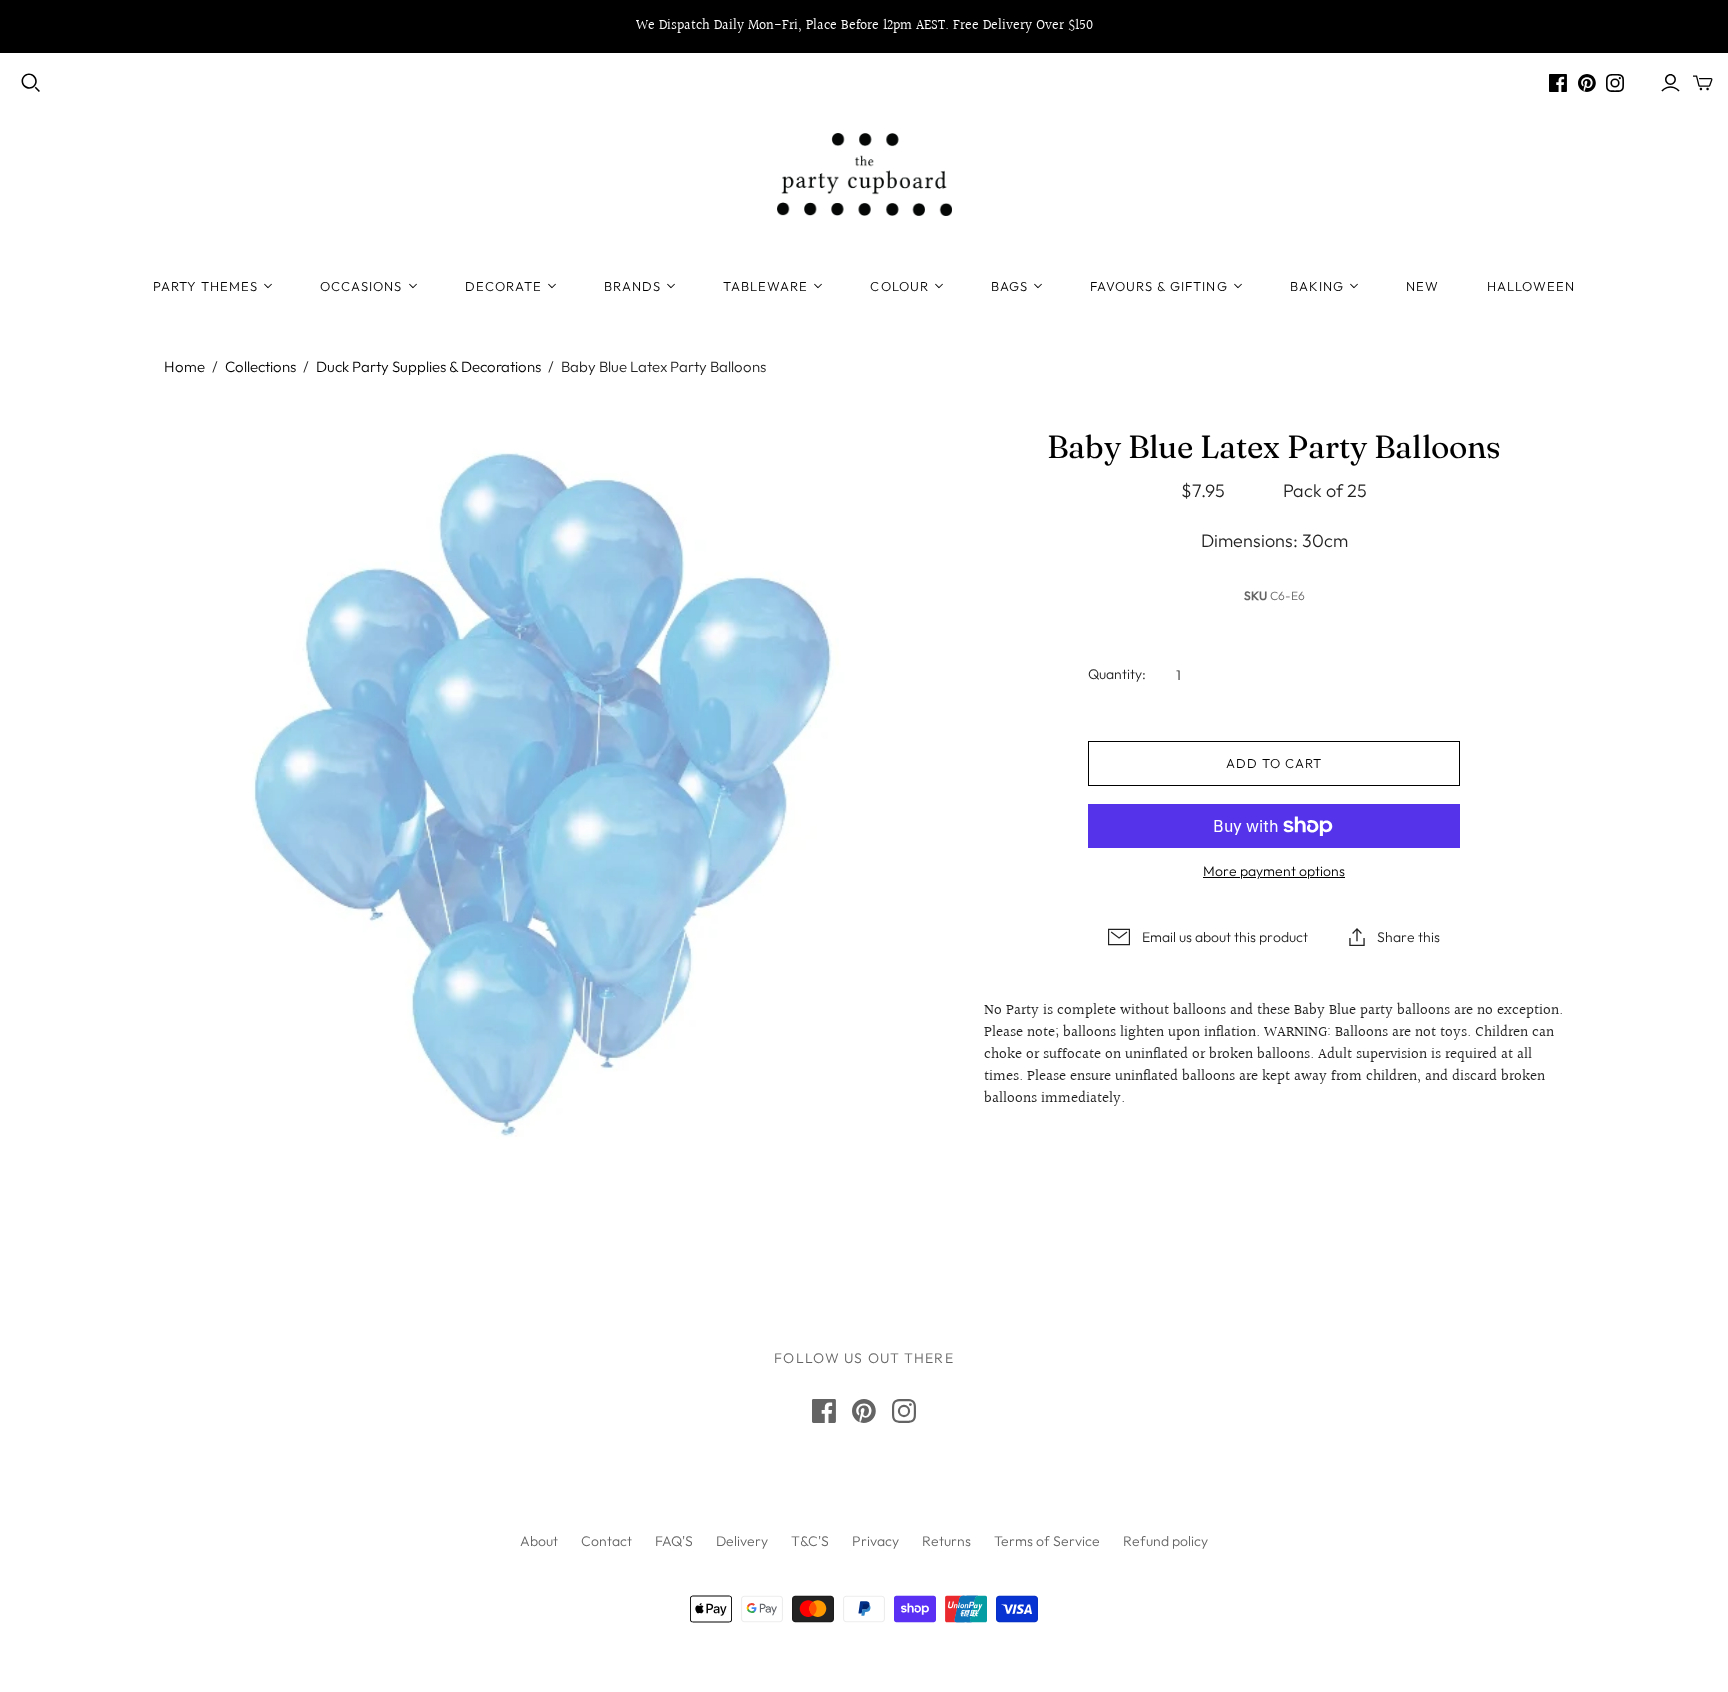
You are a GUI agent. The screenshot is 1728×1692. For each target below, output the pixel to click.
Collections (260, 366)
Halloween (1531, 286)
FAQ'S (674, 1541)
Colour (899, 286)
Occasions (361, 286)
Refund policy (1165, 1541)
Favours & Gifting (1159, 286)
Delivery (742, 1541)
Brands (632, 286)
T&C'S (810, 1541)
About (539, 1541)
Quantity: (1117, 674)
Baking (1317, 286)
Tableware (765, 286)
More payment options (1274, 871)
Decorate (503, 286)
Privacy (875, 1541)
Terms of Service (1047, 1541)
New (1422, 286)
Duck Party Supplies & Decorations (428, 366)
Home (184, 366)
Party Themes (205, 286)
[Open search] (31, 83)
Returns (946, 1541)
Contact (606, 1541)
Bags (1009, 286)
